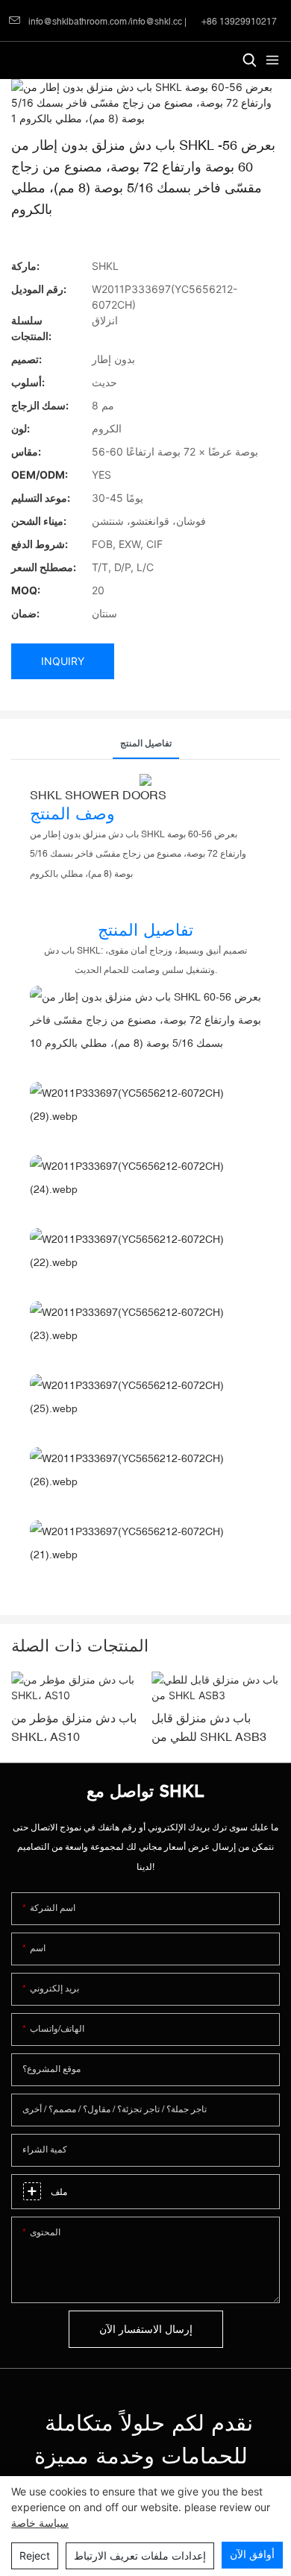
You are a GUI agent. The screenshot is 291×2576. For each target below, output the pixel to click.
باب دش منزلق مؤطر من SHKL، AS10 (74, 1728)
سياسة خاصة (40, 2523)
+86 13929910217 (238, 22)
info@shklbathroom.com (78, 22)
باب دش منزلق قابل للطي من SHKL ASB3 (209, 1728)
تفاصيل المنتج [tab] (146, 743)
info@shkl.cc (156, 22)
